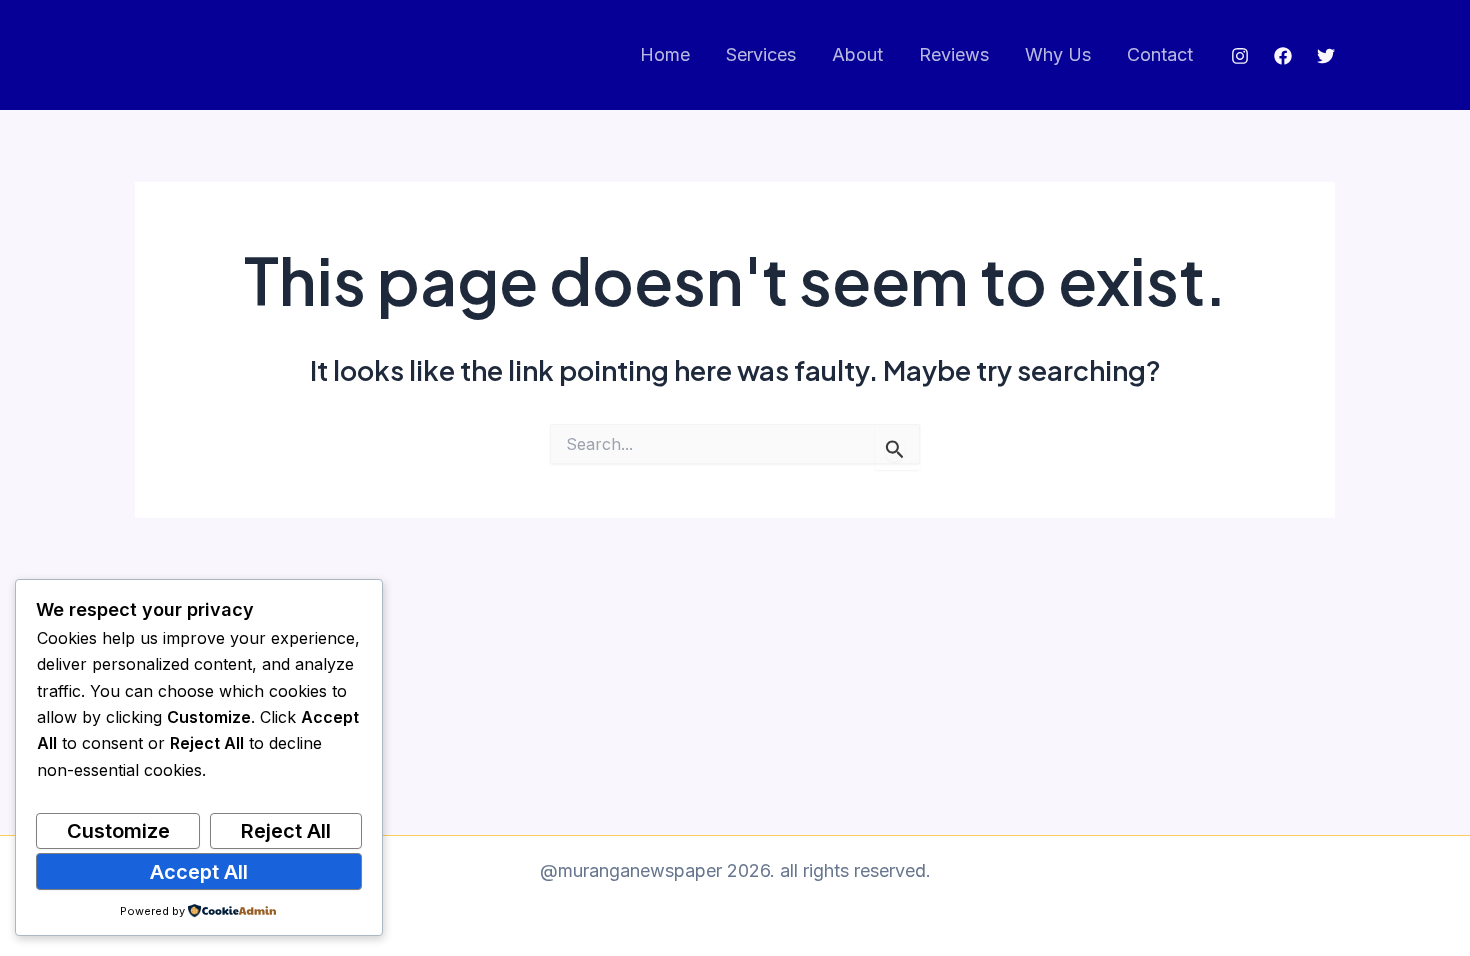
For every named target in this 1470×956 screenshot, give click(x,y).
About (857, 54)
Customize (118, 831)
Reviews (954, 54)
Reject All (286, 831)
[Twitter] (1326, 56)
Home (665, 54)
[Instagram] (1240, 56)
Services (761, 54)
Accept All (199, 872)
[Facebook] (1283, 56)
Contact (1160, 54)
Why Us (1058, 54)
